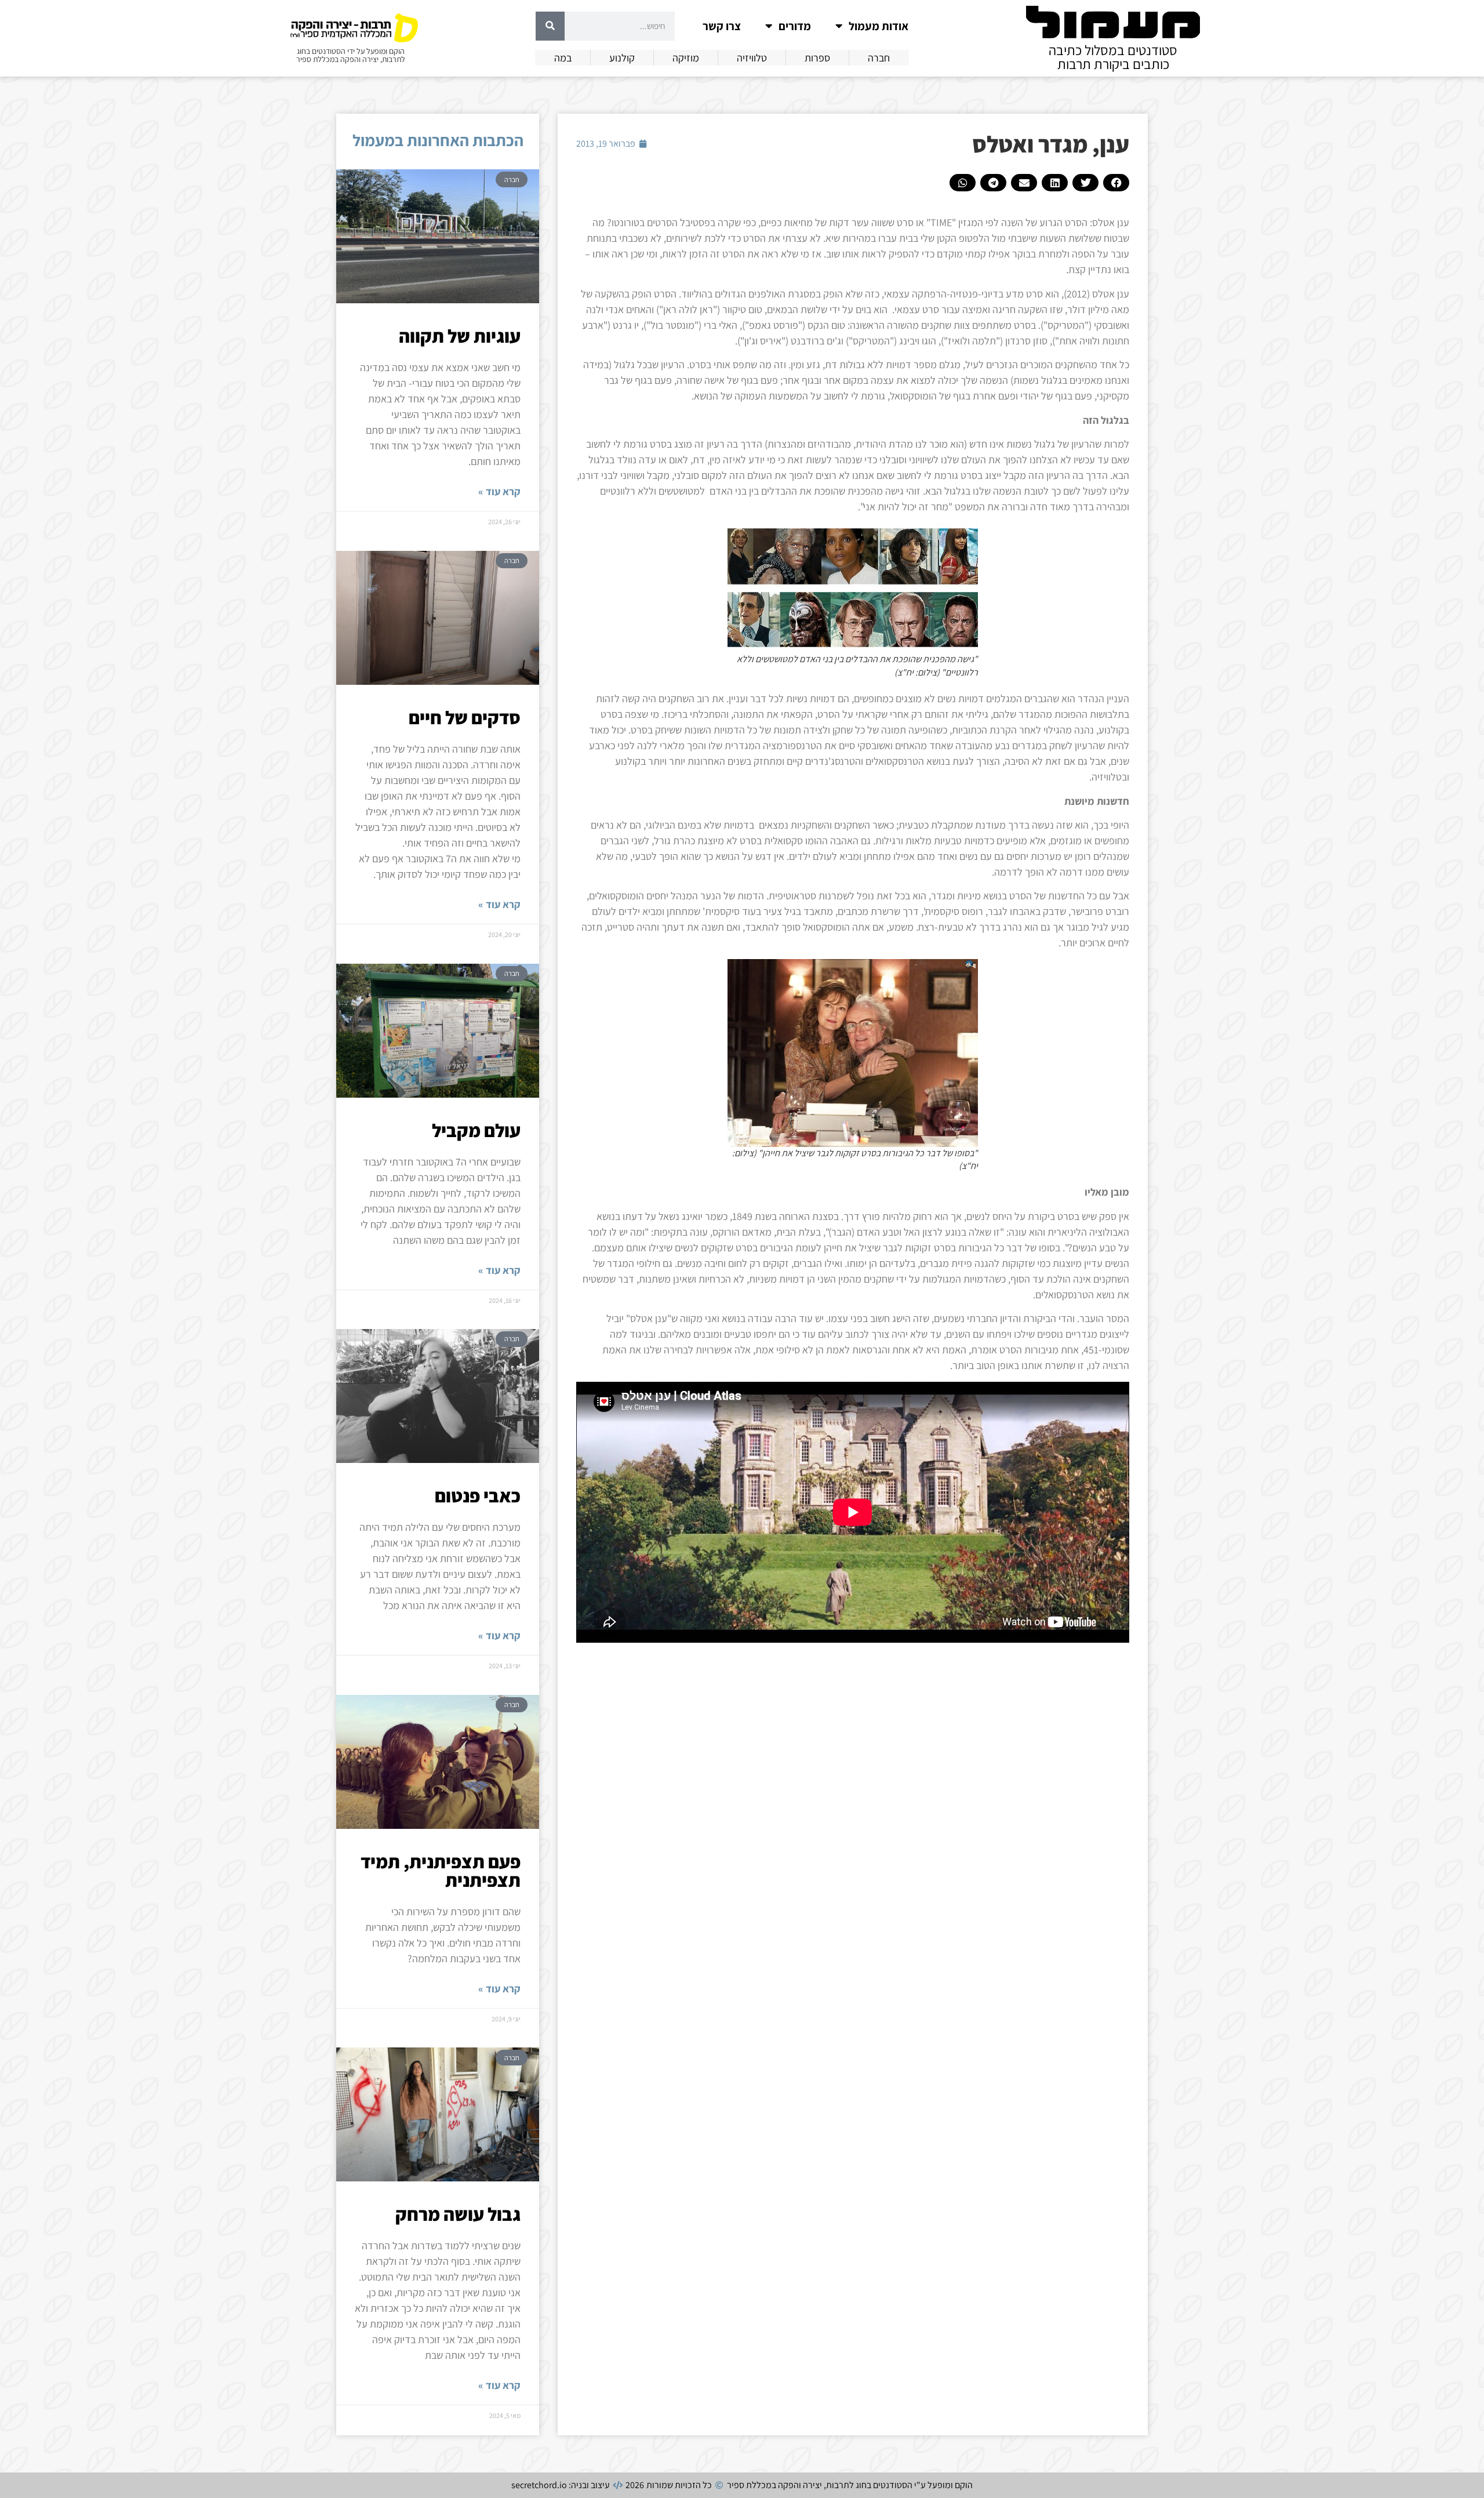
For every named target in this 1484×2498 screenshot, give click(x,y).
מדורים (795, 26)
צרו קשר (722, 26)
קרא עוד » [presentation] (499, 491)
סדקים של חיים (465, 717)
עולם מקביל (476, 1130)
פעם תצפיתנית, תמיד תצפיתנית (441, 1871)
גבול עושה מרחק (458, 2214)
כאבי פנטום (478, 1495)
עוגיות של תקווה (460, 336)
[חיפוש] (550, 26)
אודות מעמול (879, 26)
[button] (1116, 183)
